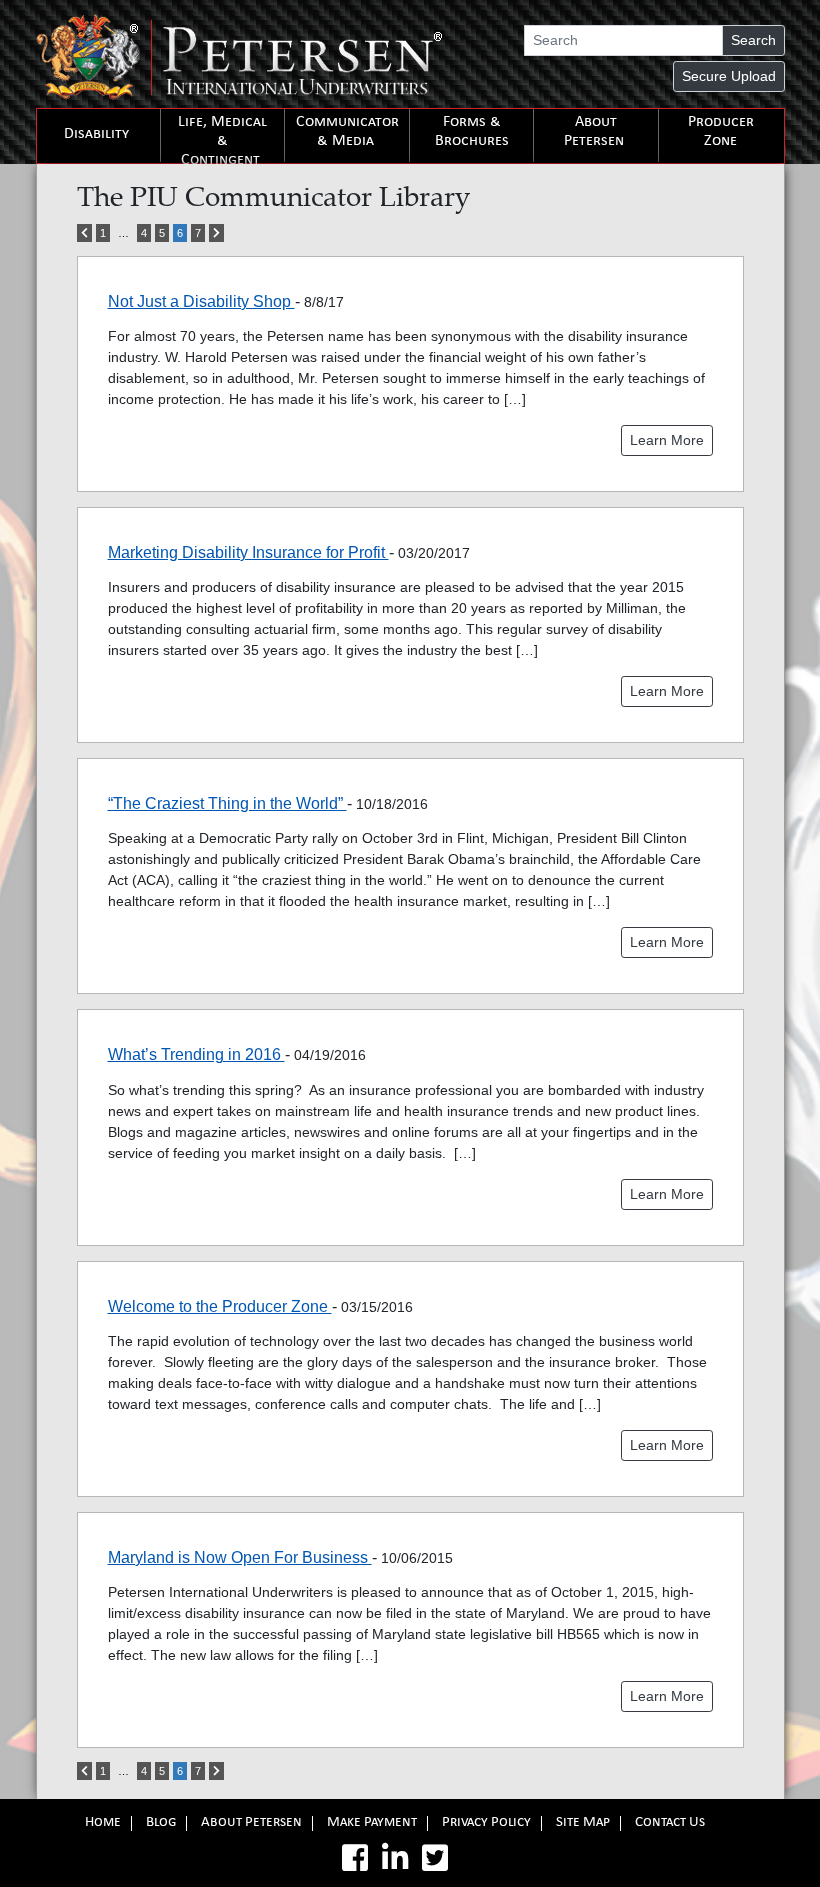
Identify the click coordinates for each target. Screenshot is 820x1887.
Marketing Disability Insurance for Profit (248, 552)
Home (103, 1823)
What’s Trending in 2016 (196, 1054)
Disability (96, 135)
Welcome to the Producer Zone (220, 1306)
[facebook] (355, 1858)
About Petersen (594, 132)
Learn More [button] (667, 440)
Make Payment (372, 1823)
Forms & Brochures (472, 132)
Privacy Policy (486, 1823)
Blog (161, 1823)
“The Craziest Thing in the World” (227, 803)
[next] (216, 233)
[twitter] (435, 1858)
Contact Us (670, 1823)
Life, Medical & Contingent (222, 142)
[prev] (84, 233)
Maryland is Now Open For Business (240, 1557)
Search (753, 40)
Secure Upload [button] (729, 76)
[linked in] (395, 1858)
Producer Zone (721, 132)
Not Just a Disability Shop (201, 301)
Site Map (583, 1823)
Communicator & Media (347, 132)
